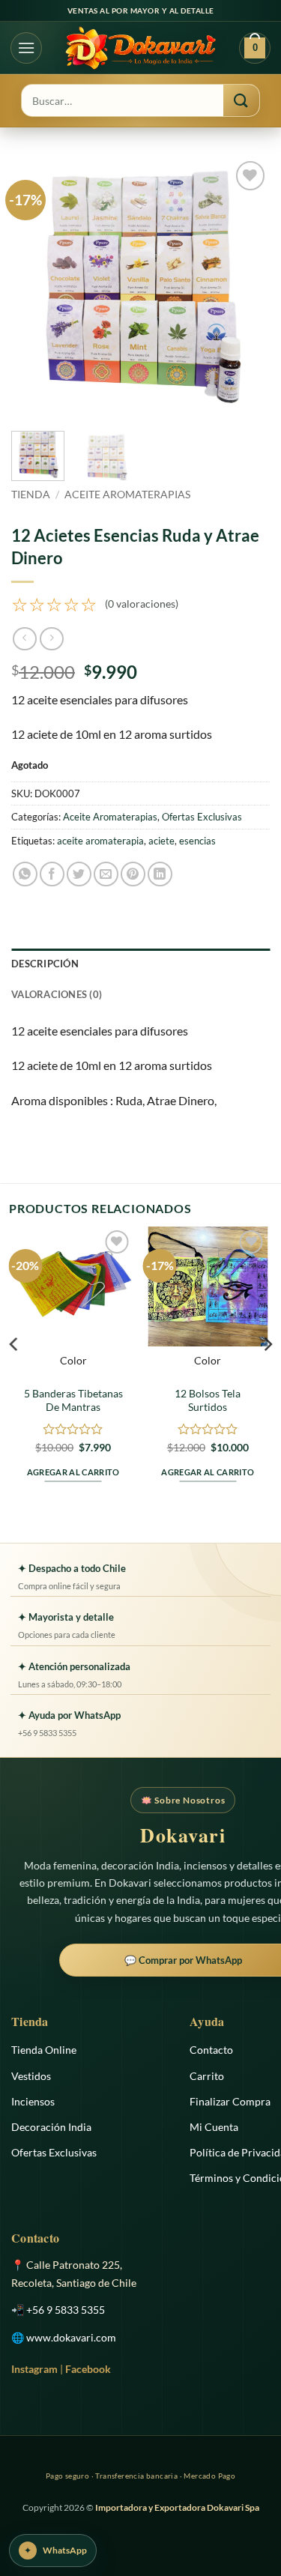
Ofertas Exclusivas (202, 817)
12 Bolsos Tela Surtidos (208, 1400)
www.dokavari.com (71, 2337)
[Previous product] (51, 639)
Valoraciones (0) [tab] (57, 994)
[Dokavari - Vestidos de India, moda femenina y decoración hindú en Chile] (140, 48)
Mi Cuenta (214, 2127)
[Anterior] (35, 287)
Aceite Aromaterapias (127, 495)
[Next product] (24, 639)
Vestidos (31, 2076)
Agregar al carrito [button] (73, 1472)
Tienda (31, 495)
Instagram (34, 2369)
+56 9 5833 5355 (66, 2310)
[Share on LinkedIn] (160, 874)
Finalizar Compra (230, 2101)
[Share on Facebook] (52, 874)
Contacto (211, 2050)
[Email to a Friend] (106, 874)
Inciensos (33, 2101)
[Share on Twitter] (79, 874)
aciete (161, 841)
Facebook (88, 2369)
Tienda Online (44, 2050)
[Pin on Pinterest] (133, 874)
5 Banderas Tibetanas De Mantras (73, 1400)
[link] (95, 604)
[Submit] (241, 100)
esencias (197, 841)
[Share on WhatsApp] (25, 874)
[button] (26, 48)
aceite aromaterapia (100, 841)
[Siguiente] (246, 287)
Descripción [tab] (45, 964)
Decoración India (51, 2127)
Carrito (207, 2076)
